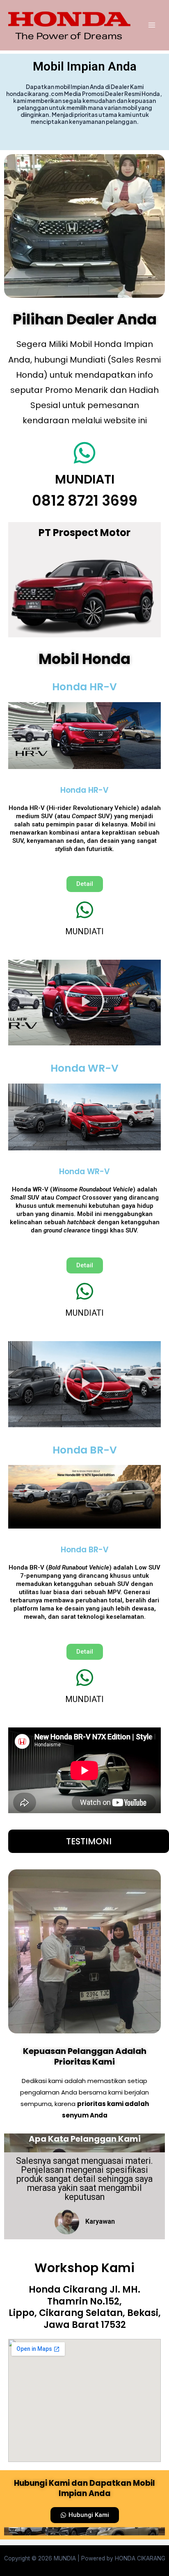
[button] (84, 594)
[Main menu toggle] (152, 25)
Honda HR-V (84, 687)
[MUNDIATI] (84, 453)
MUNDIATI (85, 479)
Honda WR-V (84, 1068)
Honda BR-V (85, 1450)
